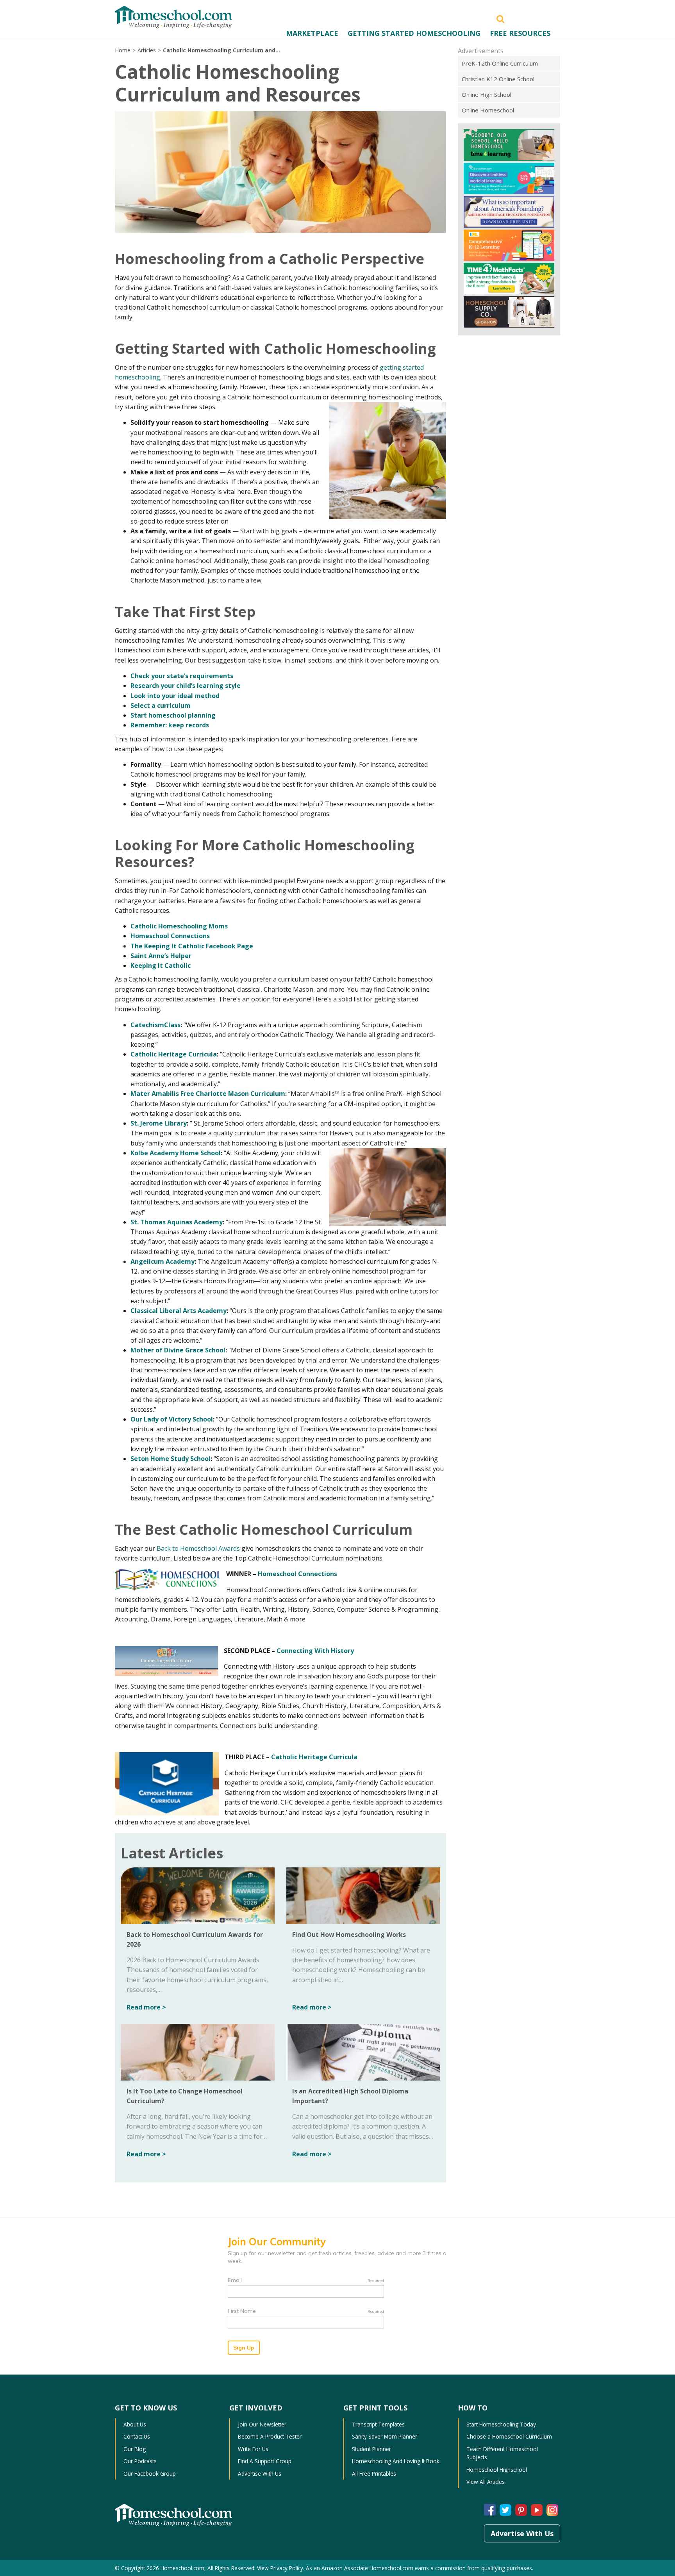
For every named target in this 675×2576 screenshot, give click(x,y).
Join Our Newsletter (262, 2424)
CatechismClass (155, 1025)
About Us (135, 2424)
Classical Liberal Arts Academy (179, 1311)
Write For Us (253, 2449)
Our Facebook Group (150, 2474)
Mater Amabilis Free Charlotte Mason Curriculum (208, 1094)
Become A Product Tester (270, 2436)
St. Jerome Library (159, 1123)
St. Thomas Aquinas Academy (177, 1222)
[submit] (500, 18)
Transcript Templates (378, 2424)
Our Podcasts (140, 2461)
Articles (147, 50)
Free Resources (520, 33)
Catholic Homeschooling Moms (179, 926)
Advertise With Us (260, 2474)
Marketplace (312, 33)
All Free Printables (374, 2474)
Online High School (487, 94)
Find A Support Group (265, 2461)
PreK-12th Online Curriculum (500, 63)
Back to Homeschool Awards (198, 1548)
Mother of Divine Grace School (178, 1350)
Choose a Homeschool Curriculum (509, 2436)
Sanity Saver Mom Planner (385, 2436)
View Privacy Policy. (281, 2568)
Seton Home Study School (171, 1459)
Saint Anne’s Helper (161, 956)
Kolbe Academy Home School (176, 1153)
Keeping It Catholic (161, 966)
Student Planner (371, 2449)
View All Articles (486, 2482)
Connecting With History (315, 1651)
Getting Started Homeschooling (414, 33)
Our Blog (135, 2449)
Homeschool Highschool (497, 2470)
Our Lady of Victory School (172, 1419)
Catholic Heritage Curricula (174, 1054)
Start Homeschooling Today (501, 2424)
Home (123, 50)
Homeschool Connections (170, 936)
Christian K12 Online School (498, 79)
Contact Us (137, 2436)
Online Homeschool (488, 110)
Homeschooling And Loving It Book (396, 2461)
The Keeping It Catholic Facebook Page (192, 946)
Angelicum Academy (162, 1261)
